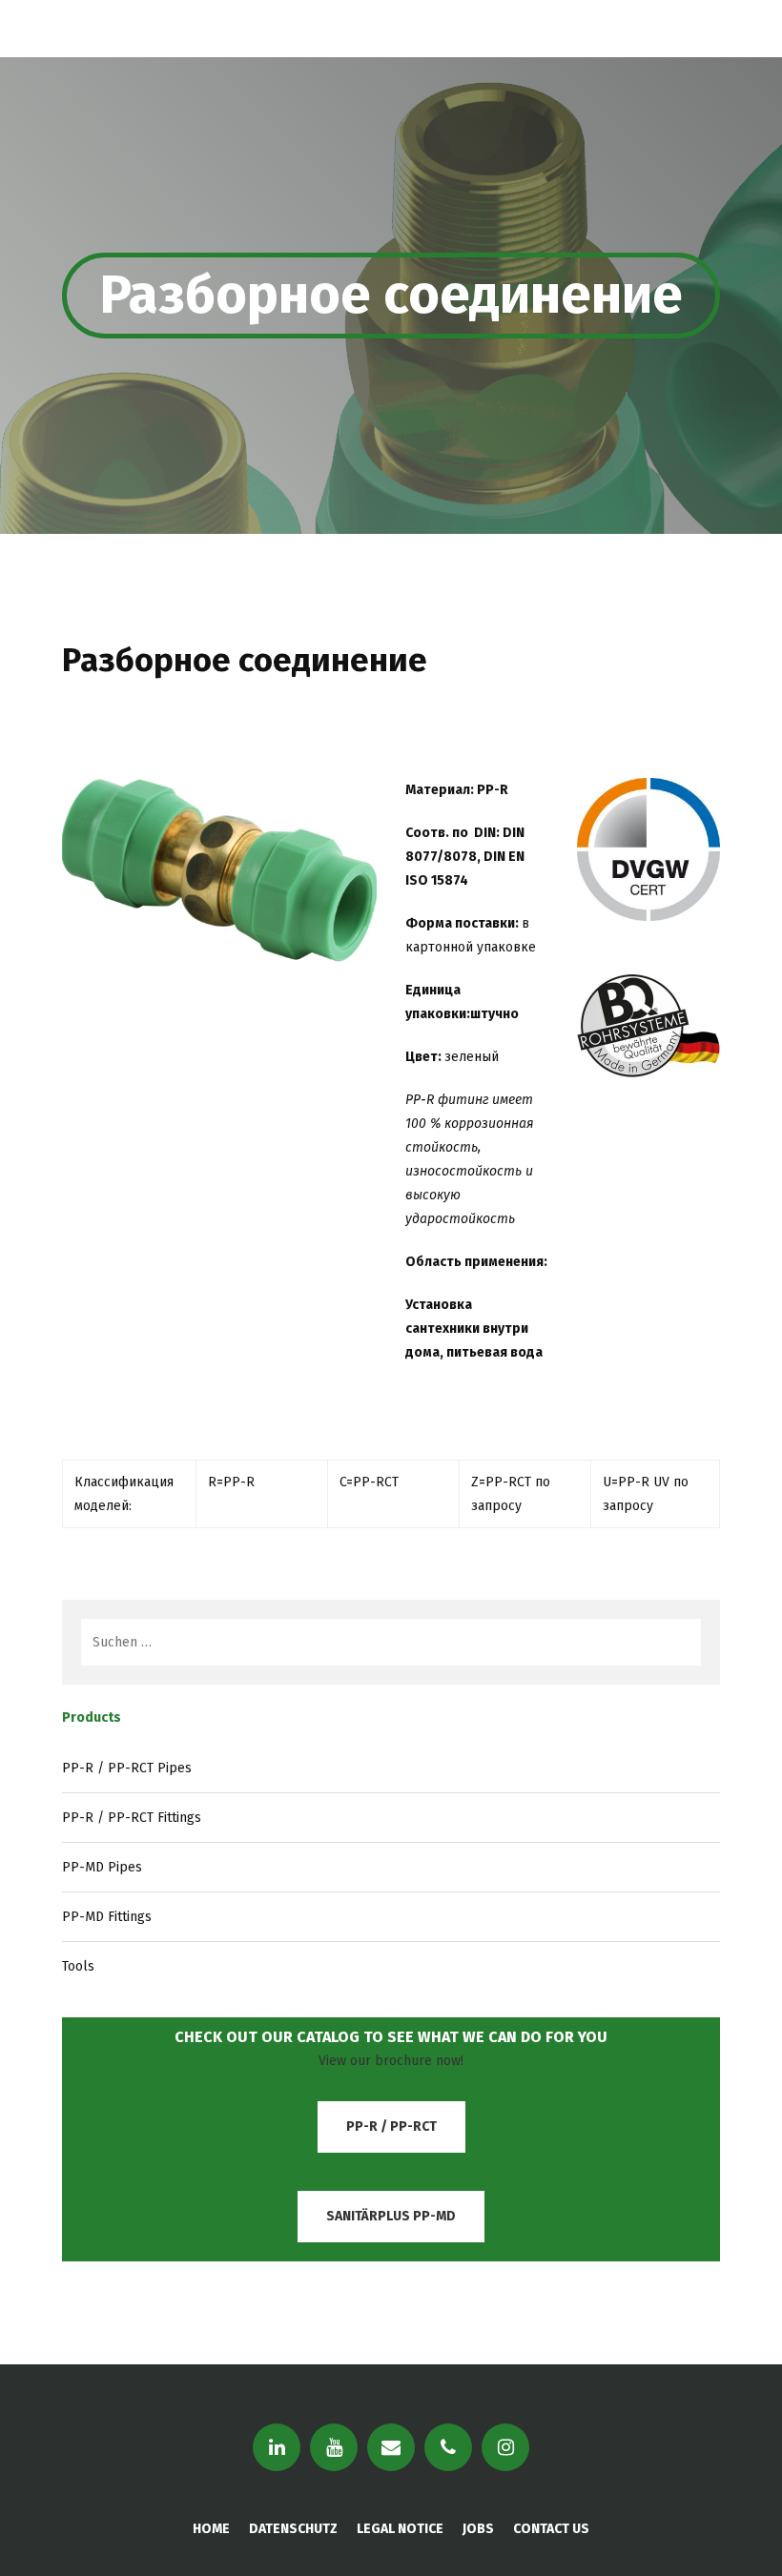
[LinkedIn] (277, 2447)
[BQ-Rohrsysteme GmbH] (99, 29)
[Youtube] (334, 2447)
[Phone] (448, 2447)
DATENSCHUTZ (293, 2529)
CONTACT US (551, 2529)
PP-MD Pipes (102, 1867)
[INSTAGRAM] (505, 2447)
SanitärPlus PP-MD (391, 2216)
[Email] (391, 2447)
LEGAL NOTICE (400, 2529)
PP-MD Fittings (107, 1917)
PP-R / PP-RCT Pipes (127, 1768)
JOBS (478, 2529)
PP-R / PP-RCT (391, 2126)
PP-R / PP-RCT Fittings (132, 1818)
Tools (78, 1966)
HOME (211, 2529)
